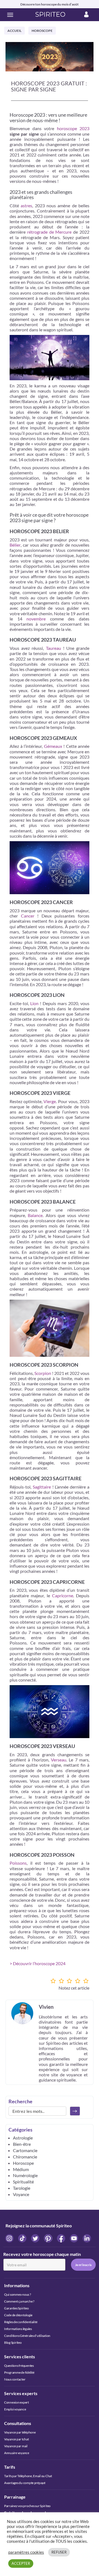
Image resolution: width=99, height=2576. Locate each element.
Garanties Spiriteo (16, 2308)
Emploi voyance (15, 2409)
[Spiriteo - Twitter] (36, 2238)
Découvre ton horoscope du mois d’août (50, 4)
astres (26, 205)
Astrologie (23, 2138)
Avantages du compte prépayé (25, 2483)
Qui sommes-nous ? (18, 2294)
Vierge (50, 1101)
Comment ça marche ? (19, 2301)
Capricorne (63, 1595)
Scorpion (43, 1373)
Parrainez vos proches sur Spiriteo (27, 2506)
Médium (21, 2169)
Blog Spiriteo (13, 2343)
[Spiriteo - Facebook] (61, 2238)
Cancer (28, 916)
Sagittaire (42, 1487)
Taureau (53, 648)
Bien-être (22, 2144)
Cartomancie (25, 2150)
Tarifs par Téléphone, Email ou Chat (28, 2476)
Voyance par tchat (16, 2439)
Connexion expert (16, 2402)
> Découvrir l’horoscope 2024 (38, 1963)
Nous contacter (15, 2379)
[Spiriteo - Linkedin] (87, 2238)
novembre (36, 619)
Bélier (15, 545)
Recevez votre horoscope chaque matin (42, 2254)
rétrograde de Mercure (50, 232)
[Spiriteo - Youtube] (74, 2238)
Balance (35, 1215)
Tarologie (22, 2188)
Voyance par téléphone (20, 2432)
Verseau (59, 1760)
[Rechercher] (75, 2111)
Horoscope (42, 31)
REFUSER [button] (59, 2552)
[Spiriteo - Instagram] (10, 2238)
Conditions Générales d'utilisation (27, 2336)
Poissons (18, 1863)
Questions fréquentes (19, 2366)
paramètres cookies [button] (26, 2552)
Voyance (21, 2194)
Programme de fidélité (19, 2372)
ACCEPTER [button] (21, 2563)
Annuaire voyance (17, 2453)
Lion (34, 1003)
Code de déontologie (18, 2315)
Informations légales (18, 2329)
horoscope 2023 (73, 128)
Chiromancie (25, 2157)
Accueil (14, 31)
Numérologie (25, 2175)
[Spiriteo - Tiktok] (23, 2238)
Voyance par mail (16, 2446)
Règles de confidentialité (21, 2322)
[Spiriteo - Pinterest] (49, 2238)
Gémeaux (53, 746)
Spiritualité (23, 2182)
